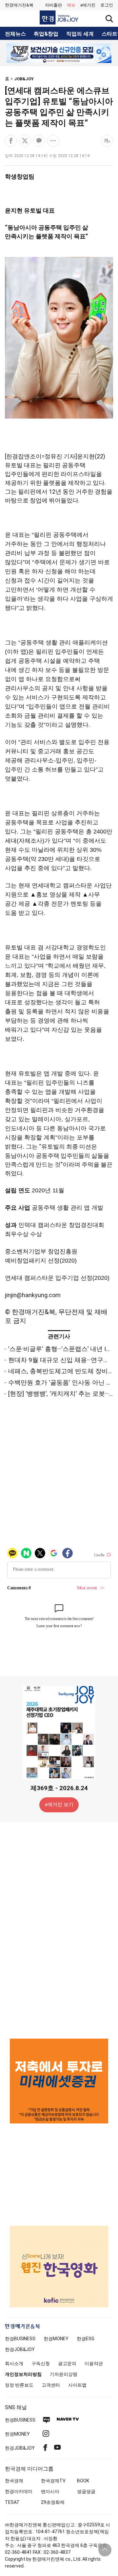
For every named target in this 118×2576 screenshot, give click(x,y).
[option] (59, 53)
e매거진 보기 (59, 1805)
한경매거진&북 (19, 5)
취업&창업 (46, 34)
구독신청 (41, 2363)
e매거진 (88, 5)
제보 (71, 5)
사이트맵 (77, 2385)
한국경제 (14, 2481)
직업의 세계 (80, 34)
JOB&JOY (24, 79)
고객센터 (51, 2385)
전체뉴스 (15, 34)
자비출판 (53, 5)
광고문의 (67, 2363)
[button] (107, 5)
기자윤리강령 (64, 2374)
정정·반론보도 (19, 2385)
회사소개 (14, 2363)
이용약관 (94, 2363)
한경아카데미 (19, 2491)
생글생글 (86, 2491)
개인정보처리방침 (23, 2374)
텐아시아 (50, 2491)
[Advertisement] (59, 1930)
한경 (20, 2339)
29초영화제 (53, 2502)
